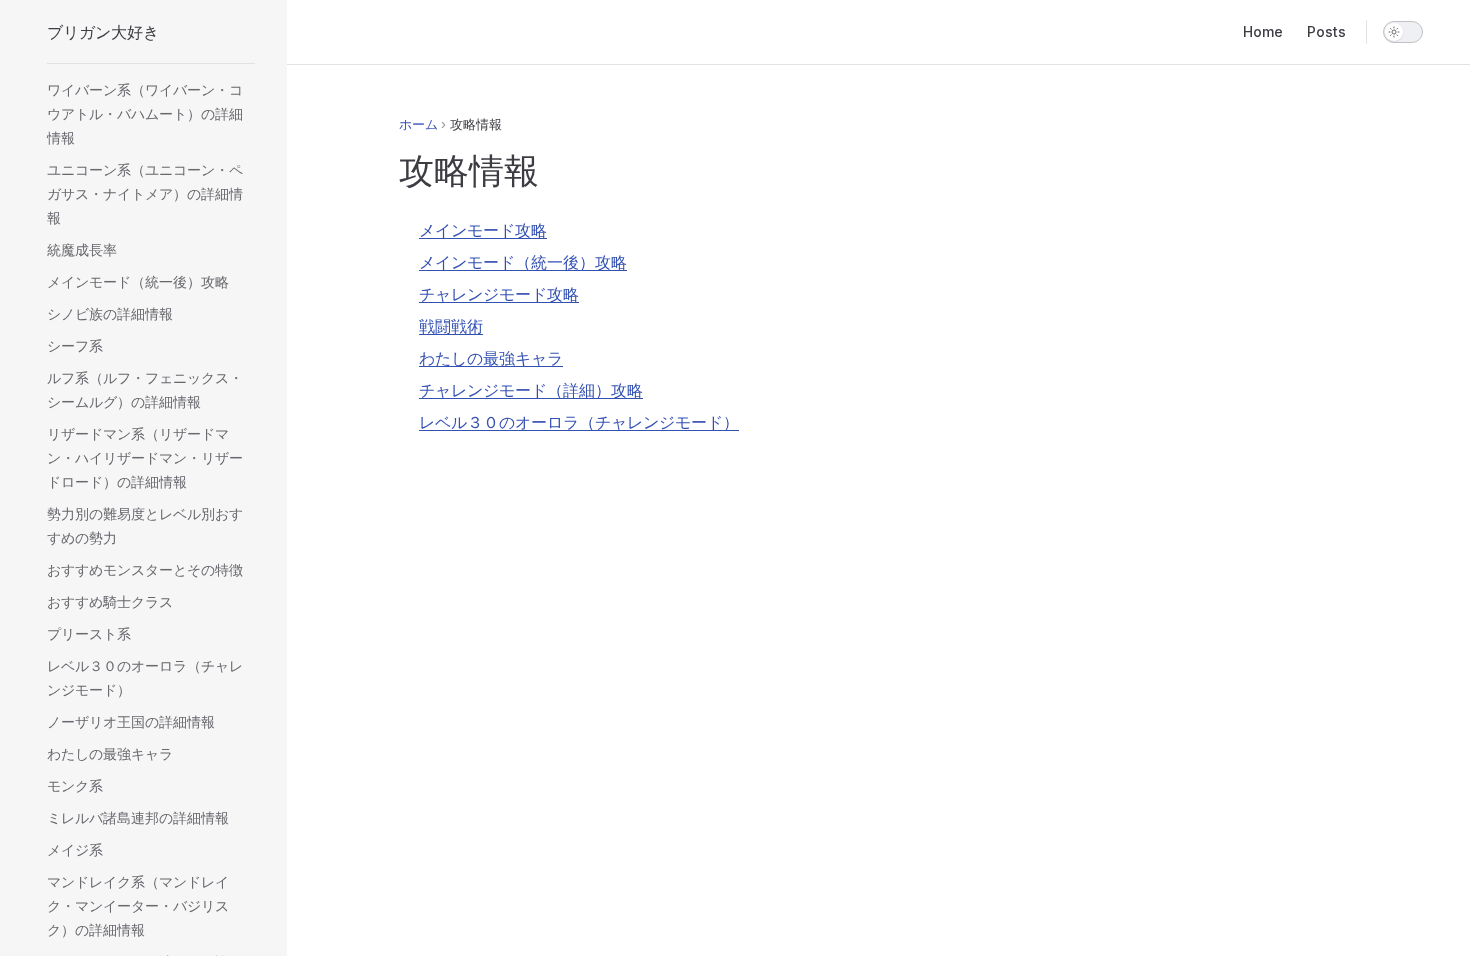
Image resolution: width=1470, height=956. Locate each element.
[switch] (1403, 32)
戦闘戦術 (451, 326)
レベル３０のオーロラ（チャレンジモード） (579, 422)
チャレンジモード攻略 (499, 294)
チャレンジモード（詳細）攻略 (531, 390)
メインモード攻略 (483, 230)
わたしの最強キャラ (491, 358)
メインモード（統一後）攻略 (523, 262)
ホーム (418, 124)
